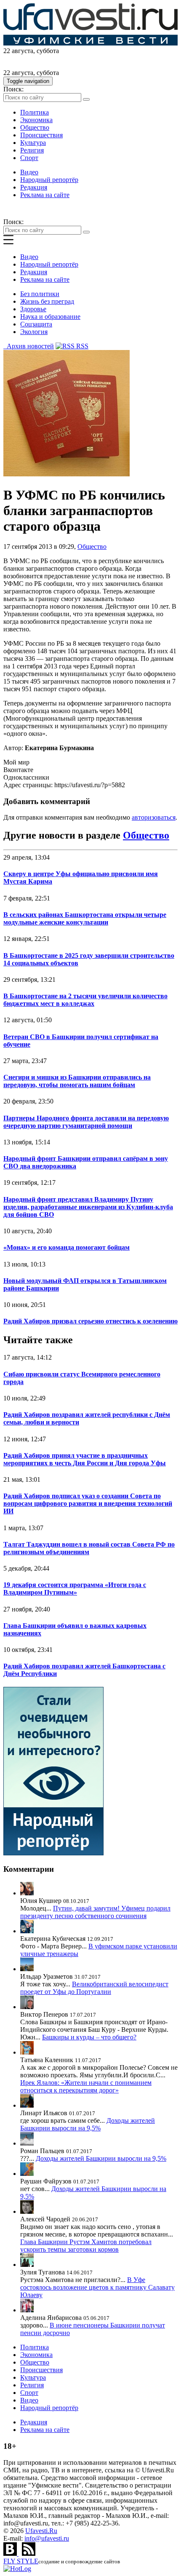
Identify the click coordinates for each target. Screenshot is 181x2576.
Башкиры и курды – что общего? (89, 2037)
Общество (35, 127)
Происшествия (41, 135)
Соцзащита (36, 324)
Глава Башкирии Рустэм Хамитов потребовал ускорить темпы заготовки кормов (86, 2246)
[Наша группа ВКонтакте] (11, 2553)
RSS (81, 346)
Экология (34, 332)
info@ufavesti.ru (47, 2538)
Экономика (36, 120)
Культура (33, 143)
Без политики (40, 294)
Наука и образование (50, 317)
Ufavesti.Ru (41, 2531)
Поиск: (13, 89)
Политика (35, 112)
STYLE (21, 2561)
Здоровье (33, 309)
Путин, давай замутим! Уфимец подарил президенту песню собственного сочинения (95, 1912)
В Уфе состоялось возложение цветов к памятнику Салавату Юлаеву (97, 2287)
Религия (32, 150)
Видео (29, 172)
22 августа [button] (18, 51)
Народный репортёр (49, 180)
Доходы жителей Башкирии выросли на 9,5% (88, 2124)
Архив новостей (29, 346)
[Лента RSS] (29, 2553)
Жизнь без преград (47, 301)
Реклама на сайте (45, 195)
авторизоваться (154, 817)
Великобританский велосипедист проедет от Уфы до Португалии (94, 1988)
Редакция (34, 187)
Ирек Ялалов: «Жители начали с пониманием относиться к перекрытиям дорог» (86, 2086)
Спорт (29, 158)
